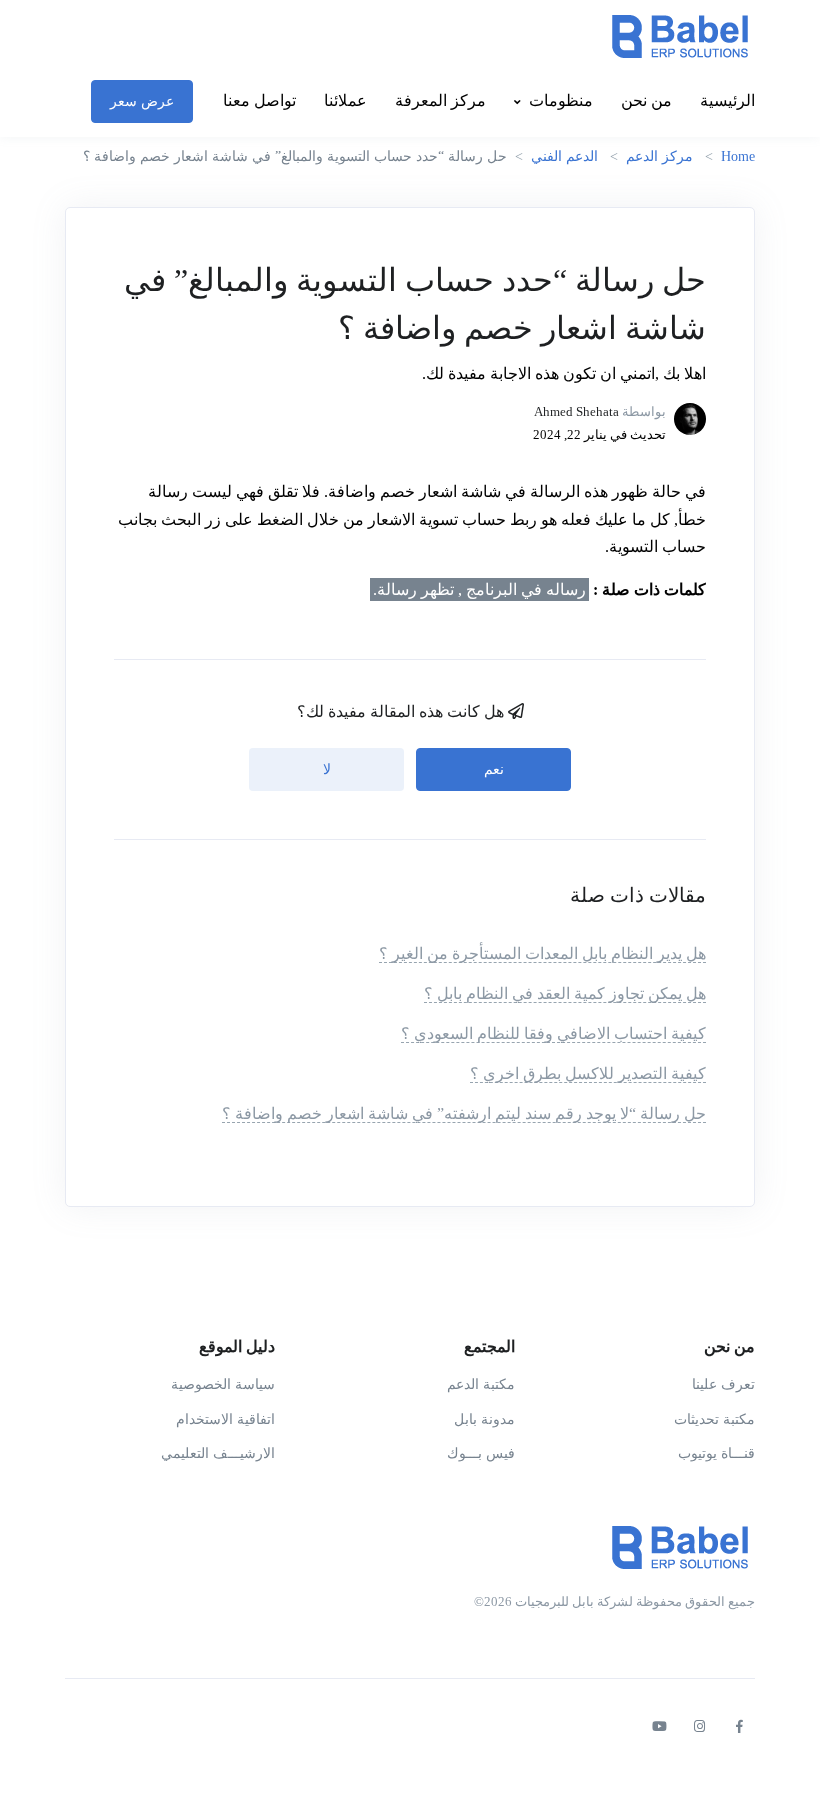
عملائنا (345, 100)
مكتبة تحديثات (714, 1419)
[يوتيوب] (659, 1727)
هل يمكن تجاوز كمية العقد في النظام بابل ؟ (565, 993)
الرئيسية (727, 100)
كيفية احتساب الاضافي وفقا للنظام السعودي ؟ (553, 1033)
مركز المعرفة (440, 100)
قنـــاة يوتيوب (716, 1453)
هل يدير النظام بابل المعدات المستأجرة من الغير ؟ (542, 953)
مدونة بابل (484, 1419)
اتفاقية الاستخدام (225, 1419)
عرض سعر (142, 101)
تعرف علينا (723, 1384)
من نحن (646, 100)
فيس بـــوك (481, 1453)
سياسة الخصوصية (223, 1384)
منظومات (561, 100)
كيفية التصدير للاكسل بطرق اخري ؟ (588, 1073)
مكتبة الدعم (481, 1384)
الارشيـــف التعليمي (218, 1453)
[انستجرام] (699, 1727)
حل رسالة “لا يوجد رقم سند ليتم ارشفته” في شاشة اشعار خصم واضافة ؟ (464, 1113)
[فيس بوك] (739, 1727)
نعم (494, 769)
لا (327, 769)
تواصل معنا (259, 100)
